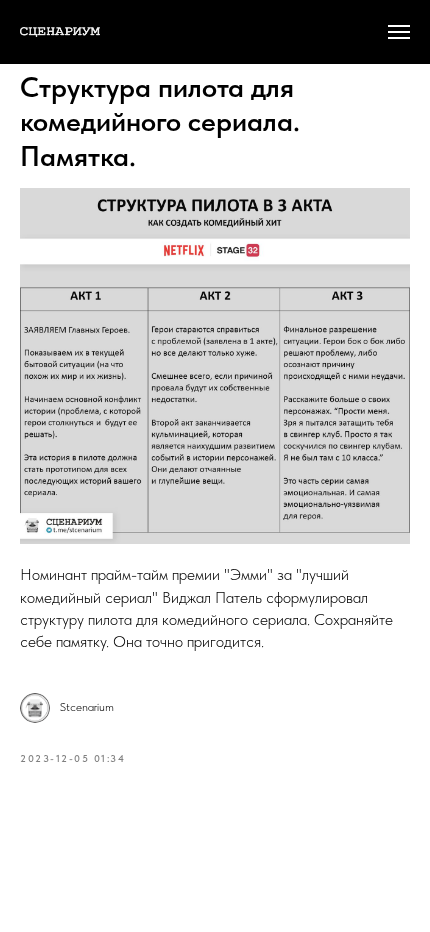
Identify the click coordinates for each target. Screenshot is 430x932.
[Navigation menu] (399, 32)
